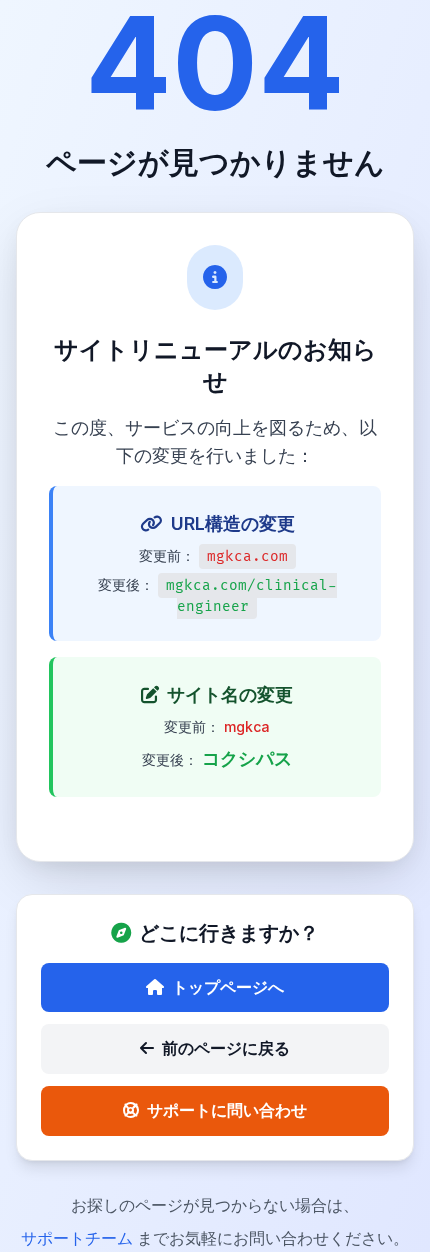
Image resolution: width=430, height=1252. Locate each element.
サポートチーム (79, 1238)
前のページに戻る (226, 1048)
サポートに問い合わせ (227, 1110)
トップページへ (228, 987)
